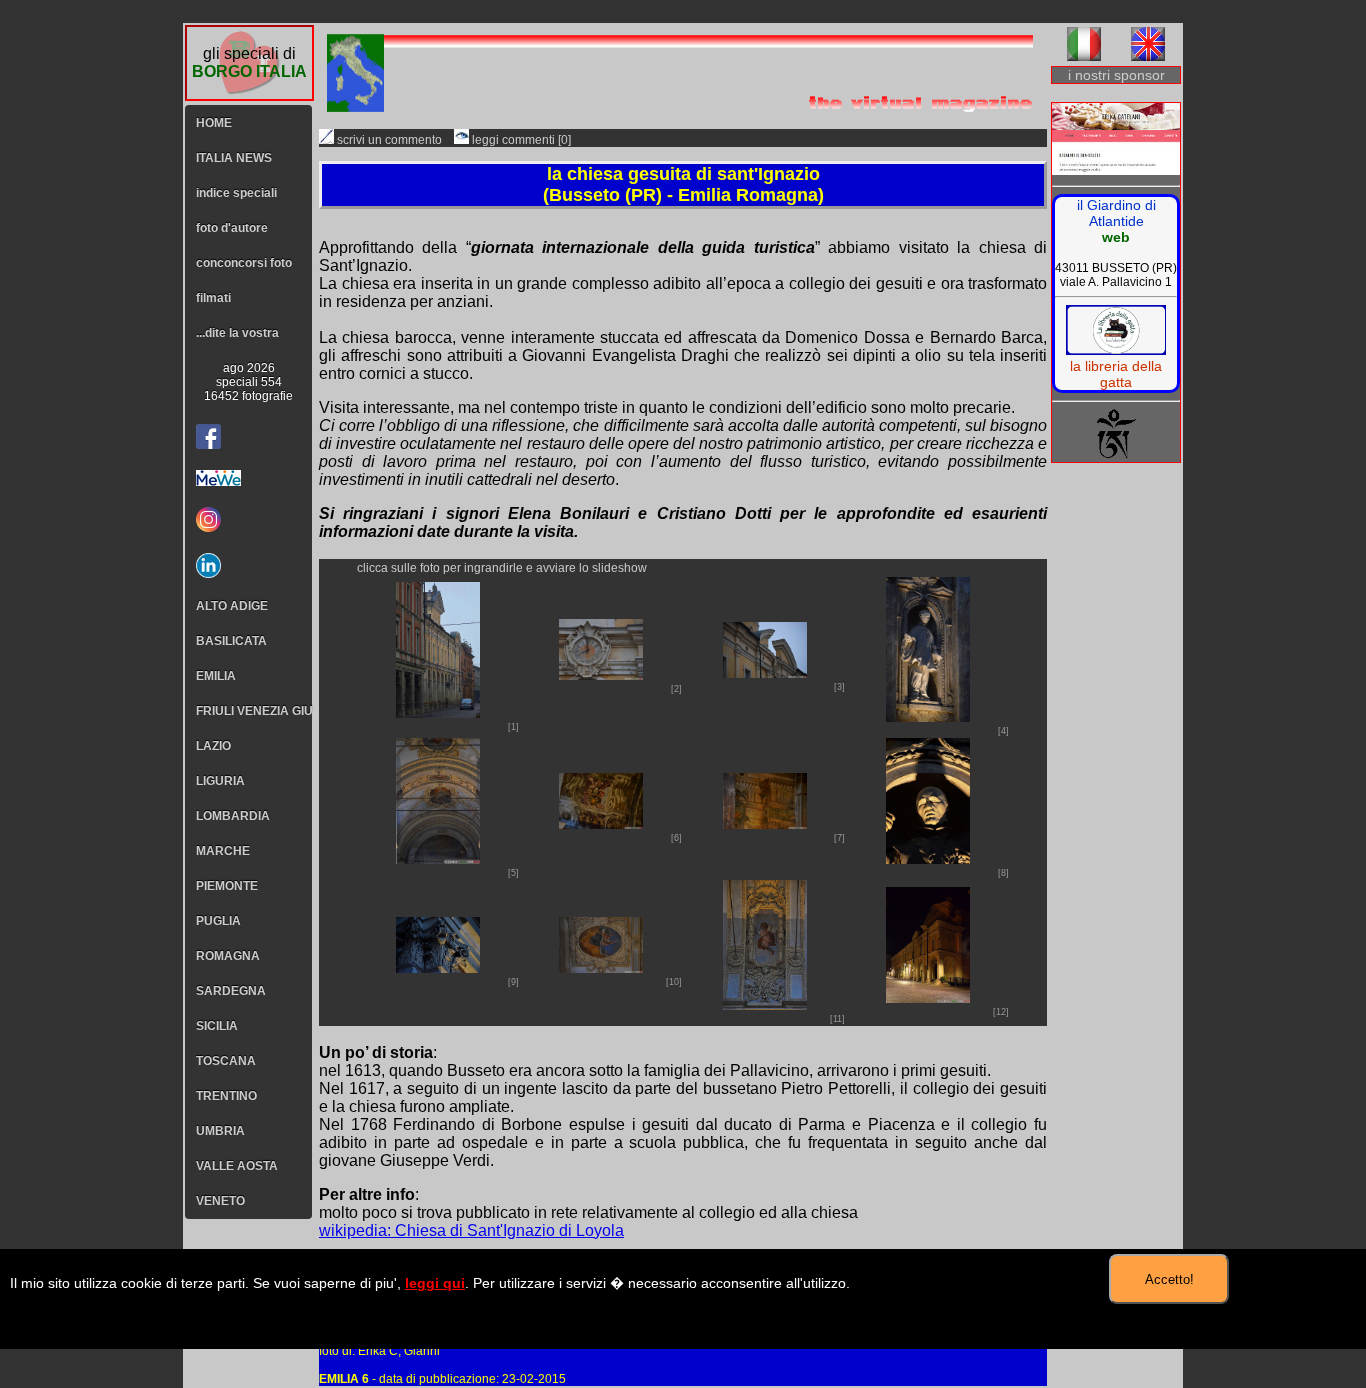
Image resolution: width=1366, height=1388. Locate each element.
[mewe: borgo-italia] (248, 478)
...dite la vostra (237, 333)
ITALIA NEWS (234, 158)
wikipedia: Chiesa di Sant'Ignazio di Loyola (471, 1230)
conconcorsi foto (244, 263)
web (1116, 237)
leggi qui (435, 1283)
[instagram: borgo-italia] (248, 519)
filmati (213, 298)
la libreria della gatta (1116, 374)
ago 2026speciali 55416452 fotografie (248, 382)
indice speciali (236, 193)
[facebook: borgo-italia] (208, 436)
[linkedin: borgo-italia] (248, 565)
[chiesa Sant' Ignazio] (438, 712)
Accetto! (1169, 1279)
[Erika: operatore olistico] (1116, 140)
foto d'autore (232, 228)
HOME (214, 123)
